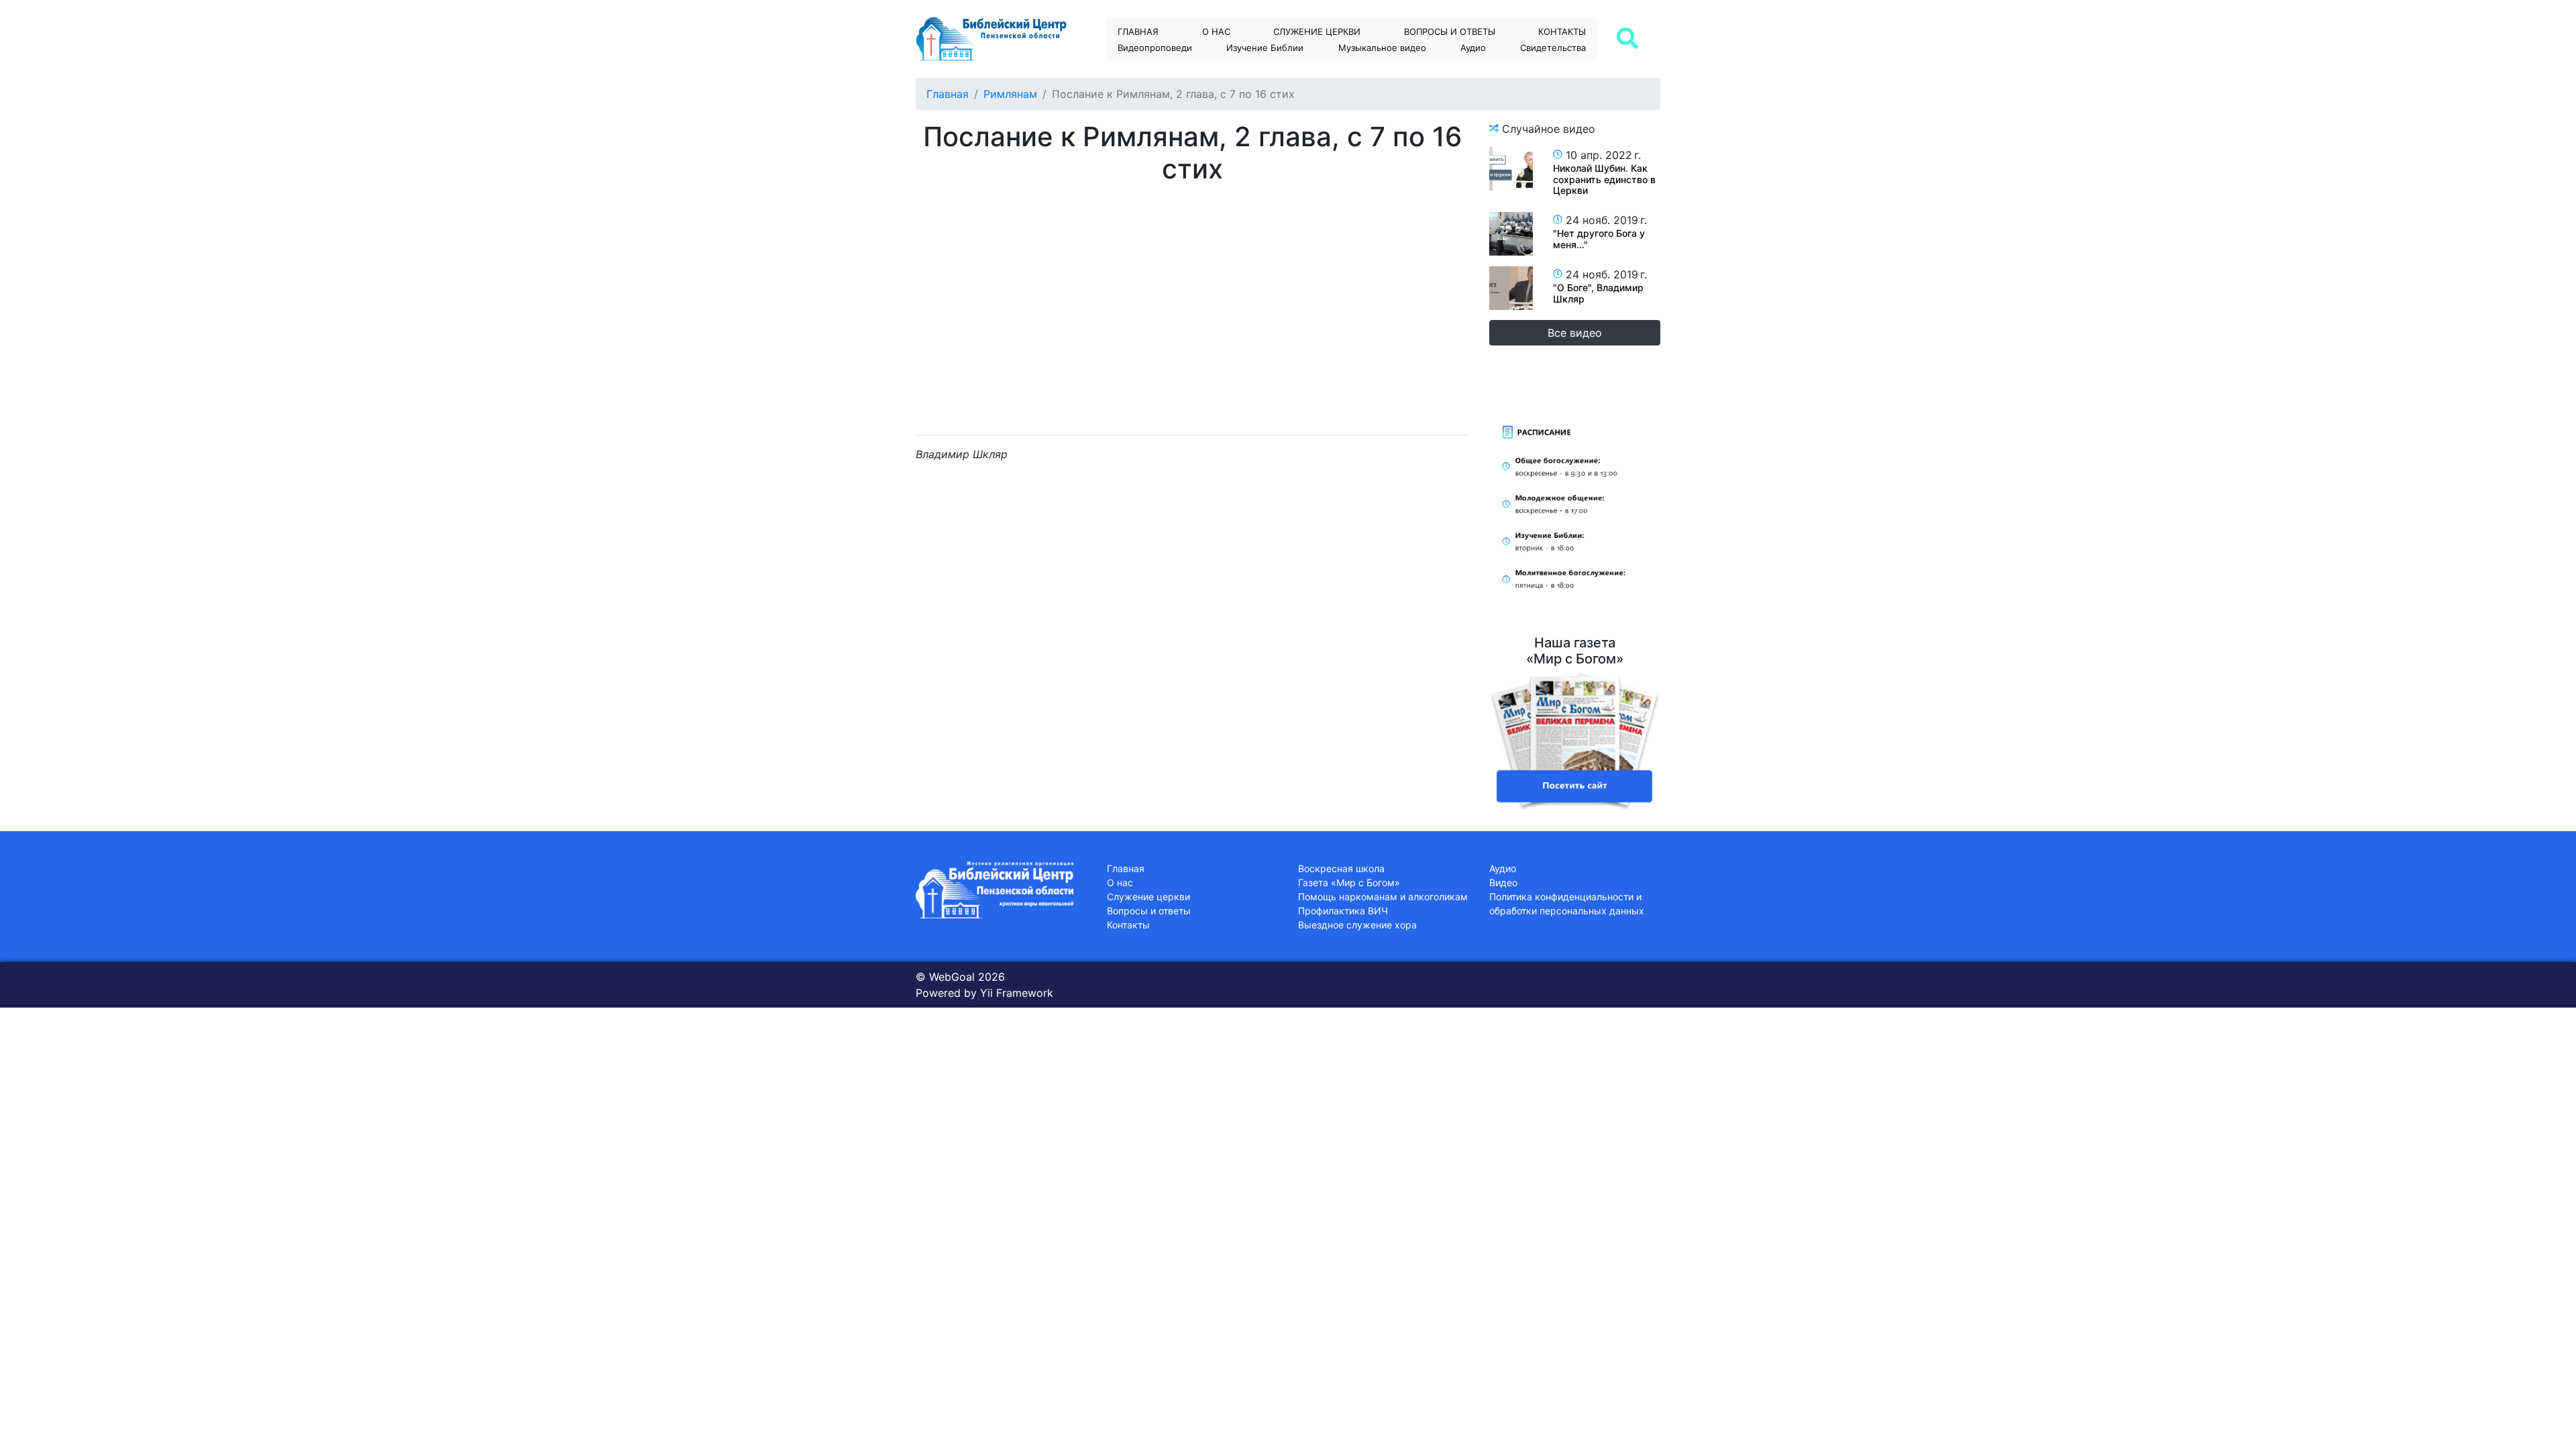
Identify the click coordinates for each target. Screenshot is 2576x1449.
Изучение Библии (1265, 48)
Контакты (1562, 32)
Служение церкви (1317, 32)
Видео (1503, 882)
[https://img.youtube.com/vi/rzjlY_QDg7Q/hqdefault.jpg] (1511, 288)
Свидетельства (1553, 48)
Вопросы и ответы (1149, 911)
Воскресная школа (1341, 868)
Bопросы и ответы (1450, 32)
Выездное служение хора (1357, 925)
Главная (1138, 32)
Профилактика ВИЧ (1343, 911)
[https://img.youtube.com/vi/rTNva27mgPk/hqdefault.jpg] (1511, 234)
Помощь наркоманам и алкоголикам (1383, 897)
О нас (1216, 32)
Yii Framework (1017, 993)
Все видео (1575, 333)
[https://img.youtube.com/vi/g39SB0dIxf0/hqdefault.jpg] (1511, 169)
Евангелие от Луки (1277, 71)
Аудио (1473, 48)
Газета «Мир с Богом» (1349, 882)
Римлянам (1010, 94)
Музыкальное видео (1382, 48)
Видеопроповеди (1155, 48)
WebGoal (952, 977)
